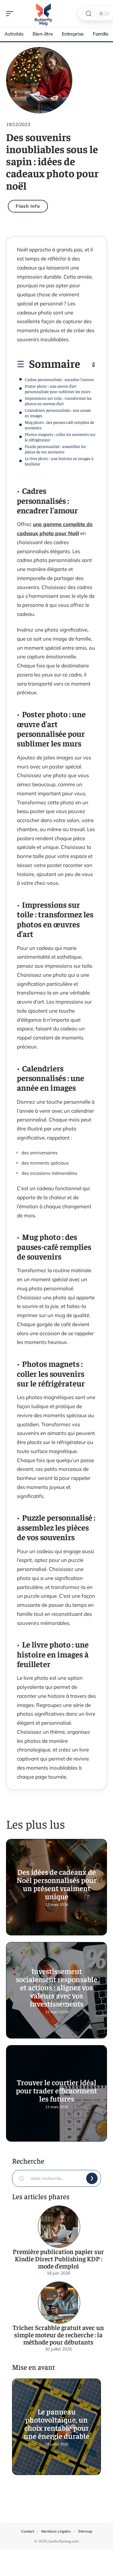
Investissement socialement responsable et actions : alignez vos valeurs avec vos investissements (56, 1987)
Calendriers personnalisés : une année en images (58, 413)
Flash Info (28, 206)
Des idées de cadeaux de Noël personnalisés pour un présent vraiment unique (57, 1884)
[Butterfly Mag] (43, 14)
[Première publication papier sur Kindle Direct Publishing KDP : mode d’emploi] (59, 2227)
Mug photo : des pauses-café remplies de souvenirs (59, 425)
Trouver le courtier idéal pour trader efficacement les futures (56, 2090)
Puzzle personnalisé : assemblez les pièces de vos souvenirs (55, 449)
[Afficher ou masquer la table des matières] (88, 365)
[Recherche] (89, 14)
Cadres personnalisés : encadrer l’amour (59, 379)
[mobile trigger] (11, 14)
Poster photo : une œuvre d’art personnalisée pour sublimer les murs (58, 389)
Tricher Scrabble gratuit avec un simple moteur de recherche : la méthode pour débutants (58, 2335)
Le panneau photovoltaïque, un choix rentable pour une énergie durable (57, 2423)
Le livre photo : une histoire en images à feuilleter (59, 461)
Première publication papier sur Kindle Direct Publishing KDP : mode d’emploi (58, 2259)
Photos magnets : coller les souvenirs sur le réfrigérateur (60, 437)
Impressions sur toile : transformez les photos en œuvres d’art (58, 401)
